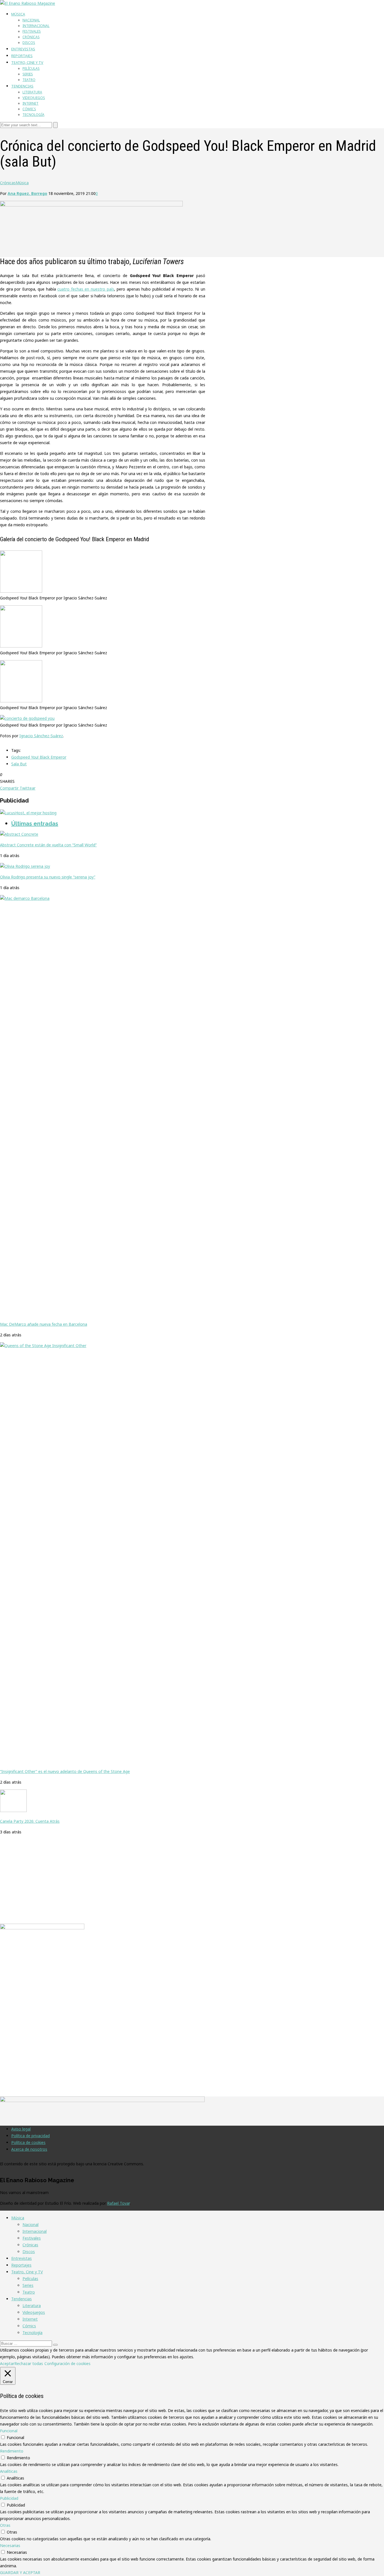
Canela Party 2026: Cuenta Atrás (30, 1821)
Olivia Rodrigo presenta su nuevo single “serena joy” (48, 877)
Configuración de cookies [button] (67, 2363)
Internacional (36, 26)
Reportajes (22, 56)
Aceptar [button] (7, 2363)
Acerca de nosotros (29, 2149)
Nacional (31, 20)
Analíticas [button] (9, 2471)
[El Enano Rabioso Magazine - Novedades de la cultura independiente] (28, 3)
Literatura (32, 92)
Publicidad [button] (9, 2498)
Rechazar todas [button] (29, 2363)
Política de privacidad (31, 2136)
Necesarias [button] (10, 2545)
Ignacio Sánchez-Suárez (41, 736)
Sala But (19, 764)
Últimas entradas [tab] (35, 824)
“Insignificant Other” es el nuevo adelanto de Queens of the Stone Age (65, 1771)
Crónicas (31, 37)
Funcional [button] (9, 2431)
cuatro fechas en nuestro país (86, 289)
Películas (31, 68)
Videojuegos (34, 98)
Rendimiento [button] (12, 2451)
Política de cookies (28, 2142)
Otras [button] (5, 2525)
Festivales (32, 31)
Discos (29, 43)
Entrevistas (23, 49)
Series (28, 74)
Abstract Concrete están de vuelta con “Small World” (48, 845)
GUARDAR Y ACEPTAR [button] (20, 2572)
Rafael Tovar (118, 2203)
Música (18, 14)
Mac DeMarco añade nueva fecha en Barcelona (44, 1324)
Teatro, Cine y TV (27, 62)
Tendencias (22, 86)
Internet (31, 103)
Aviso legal (21, 2129)
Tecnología (33, 115)
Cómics (29, 109)
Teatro (29, 80)
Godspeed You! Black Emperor (39, 757)
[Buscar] (55, 2345)
